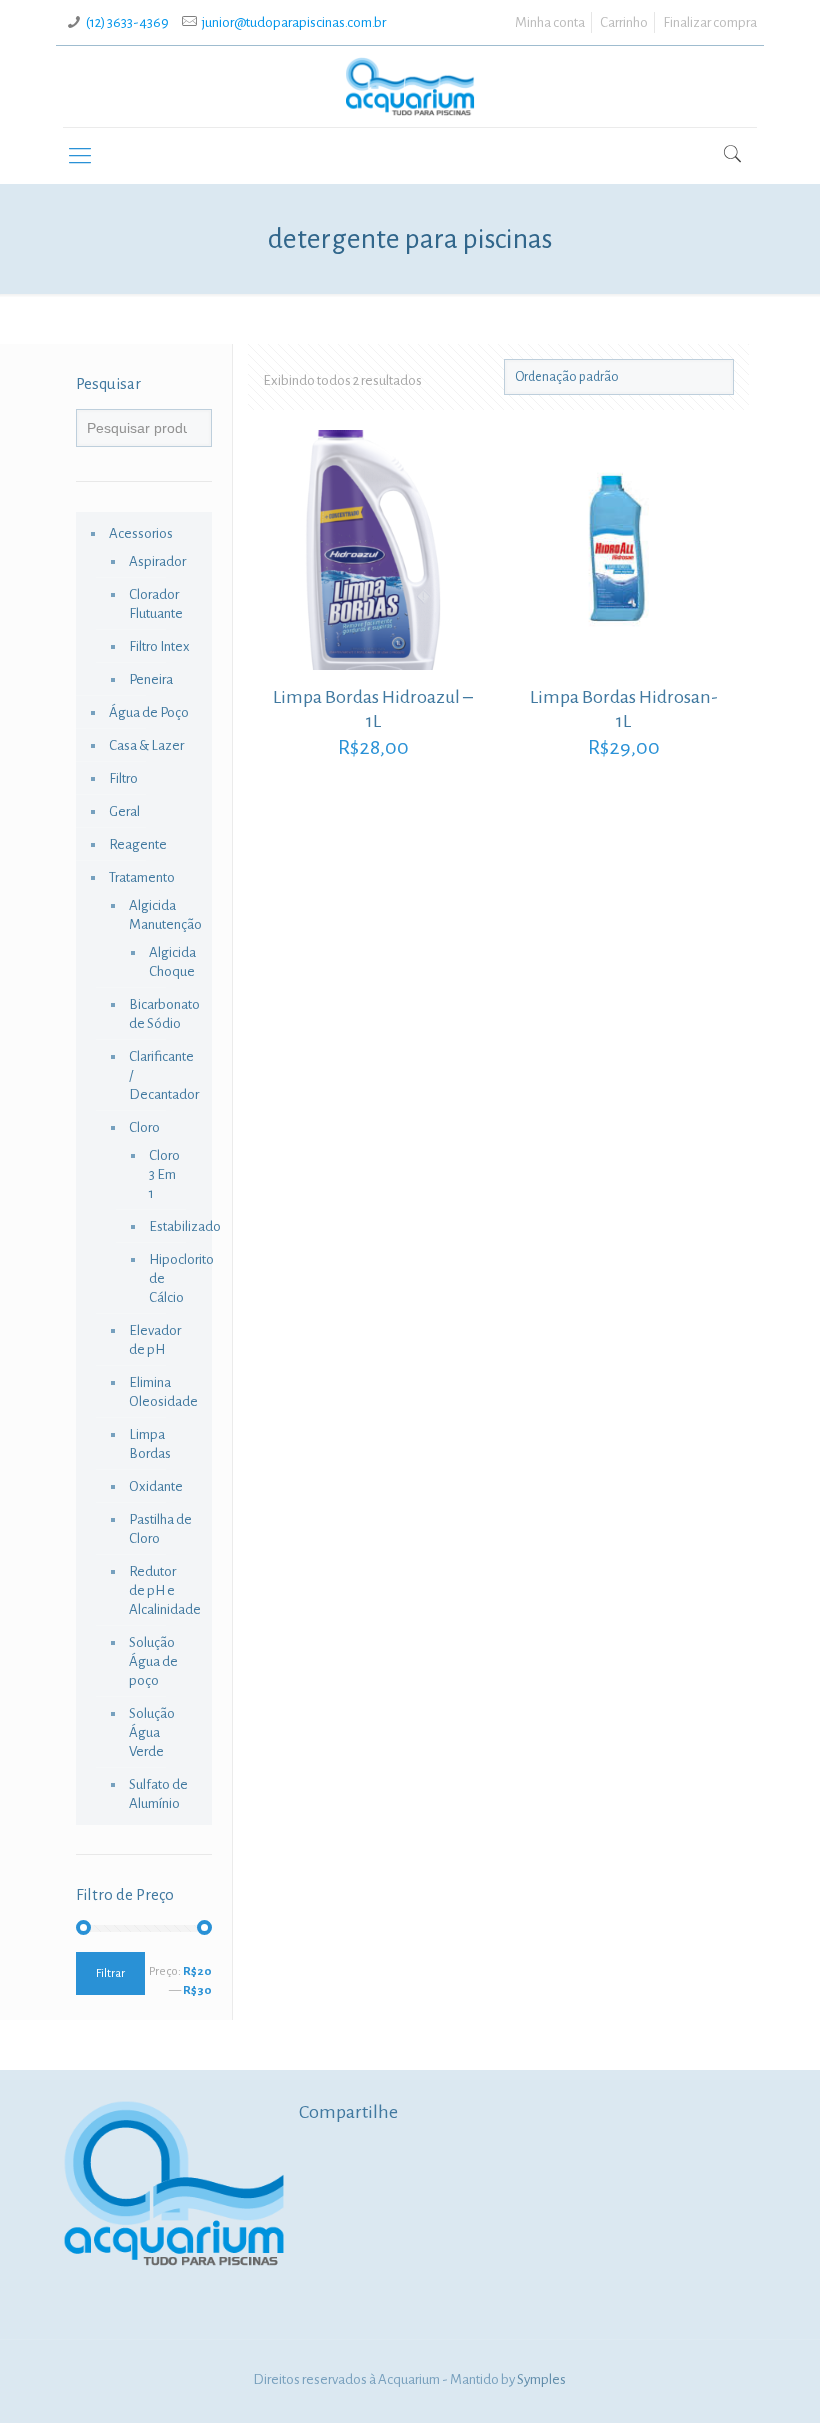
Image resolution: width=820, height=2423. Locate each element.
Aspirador (157, 561)
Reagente (138, 844)
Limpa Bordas (150, 1444)
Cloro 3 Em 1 (164, 1174)
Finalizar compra (710, 22)
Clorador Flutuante (156, 604)
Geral (124, 811)
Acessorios (141, 533)
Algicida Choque (165, 962)
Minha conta (550, 22)
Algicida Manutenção (160, 915)
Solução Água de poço (153, 1661)
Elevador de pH (155, 1340)
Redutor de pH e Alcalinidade (160, 1590)
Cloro (144, 1127)
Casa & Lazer (146, 745)
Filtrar (110, 1973)
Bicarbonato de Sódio (160, 1014)
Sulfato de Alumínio (158, 1794)
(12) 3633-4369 (127, 22)
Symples (541, 2379)
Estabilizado (165, 1226)
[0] (713, 157)
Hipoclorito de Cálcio (165, 1278)
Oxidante (156, 1486)
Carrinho (624, 22)
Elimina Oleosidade (160, 1392)
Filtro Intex (159, 646)
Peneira (151, 679)
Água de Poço (149, 712)
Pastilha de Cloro (160, 1529)
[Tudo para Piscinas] (410, 86)
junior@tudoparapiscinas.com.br (294, 22)
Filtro (123, 778)
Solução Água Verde (152, 1732)
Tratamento (142, 877)
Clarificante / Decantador (160, 1075)
